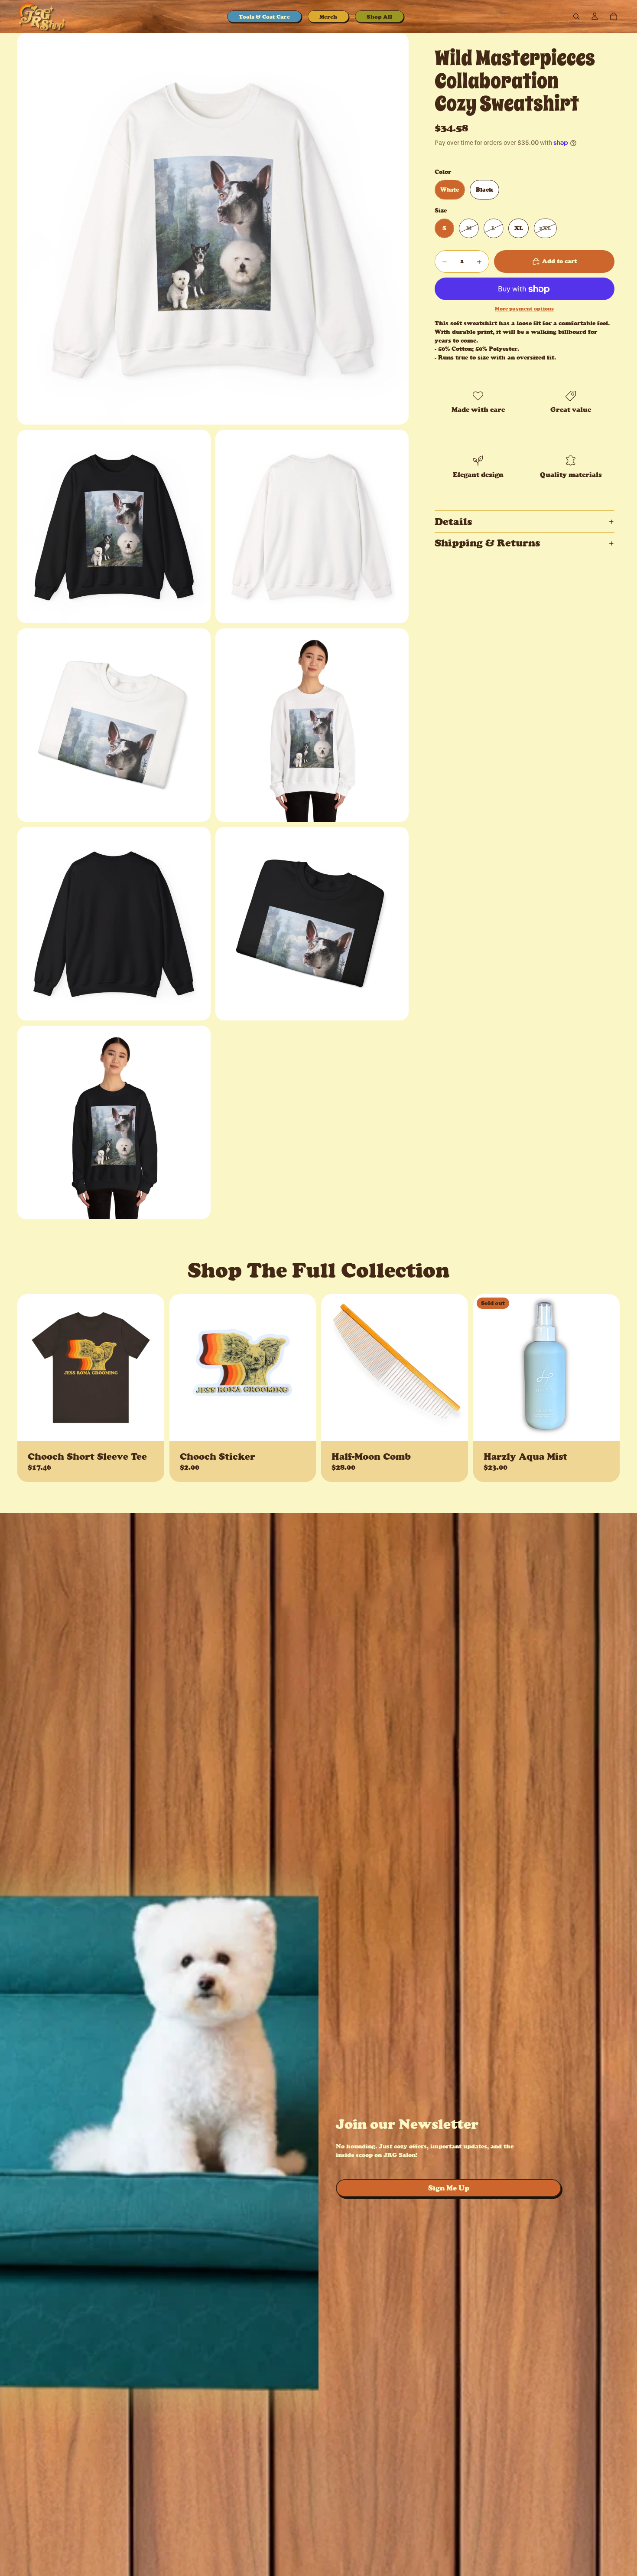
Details (453, 521)
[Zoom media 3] (312, 526)
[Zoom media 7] (312, 924)
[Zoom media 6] (114, 924)
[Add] (302, 1428)
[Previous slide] (30, 1367)
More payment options (524, 309)
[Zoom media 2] (114, 526)
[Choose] (151, 1428)
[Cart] (614, 16)
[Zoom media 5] (312, 725)
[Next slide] (151, 1367)
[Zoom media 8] (114, 1122)
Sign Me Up (449, 2188)
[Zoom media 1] (213, 229)
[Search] (576, 16)
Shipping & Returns (487, 543)
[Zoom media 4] (114, 725)
